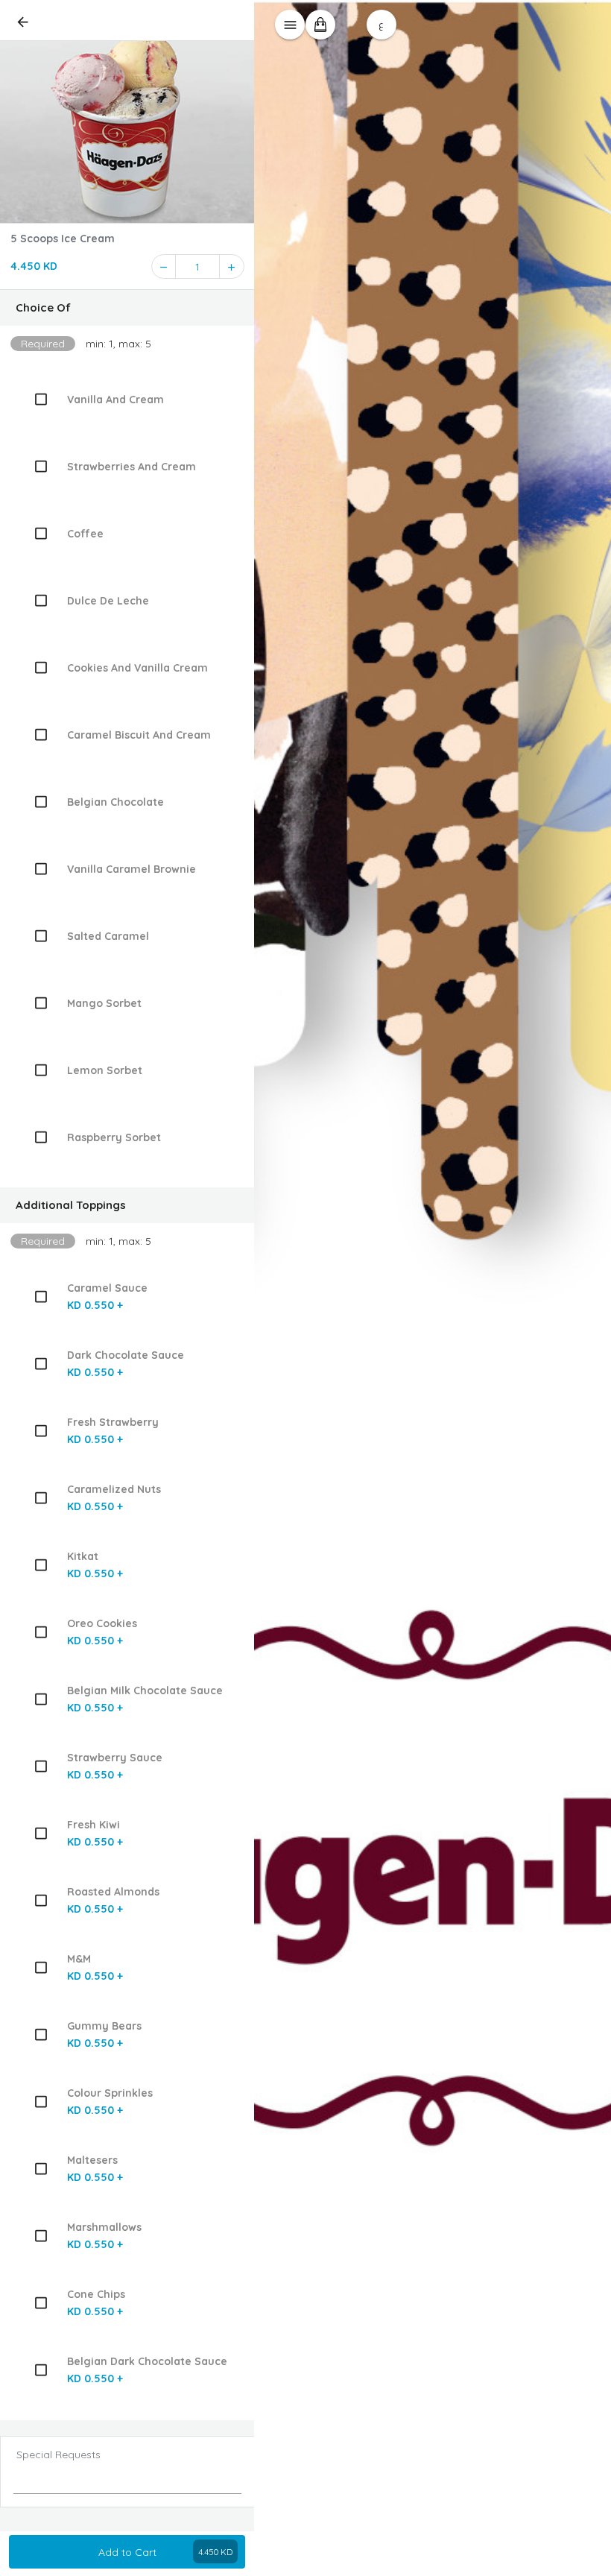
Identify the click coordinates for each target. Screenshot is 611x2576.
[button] (127, 308)
